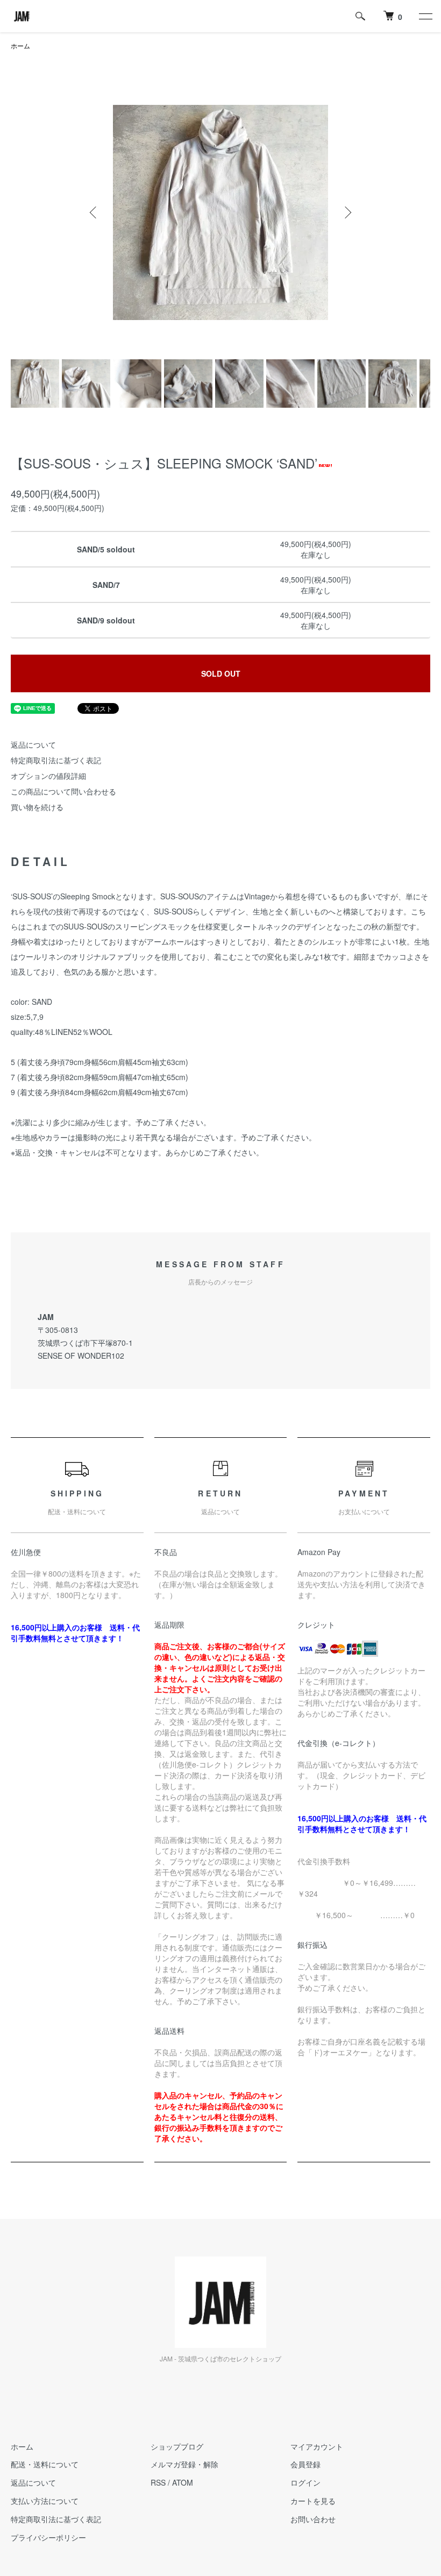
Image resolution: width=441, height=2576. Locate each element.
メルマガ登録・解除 (184, 2464)
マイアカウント (317, 2446)
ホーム (20, 45)
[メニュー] (425, 16)
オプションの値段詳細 (48, 776)
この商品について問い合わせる (63, 791)
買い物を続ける (37, 807)
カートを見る (313, 2501)
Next (347, 212)
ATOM (183, 2482)
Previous (94, 212)
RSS (158, 2482)
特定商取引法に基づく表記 (56, 760)
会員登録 (305, 2464)
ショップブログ (177, 2446)
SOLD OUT (221, 673)
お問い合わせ (313, 2519)
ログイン (305, 2482)
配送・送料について (45, 2464)
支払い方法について (45, 2501)
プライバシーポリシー (48, 2537)
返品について (33, 744)
